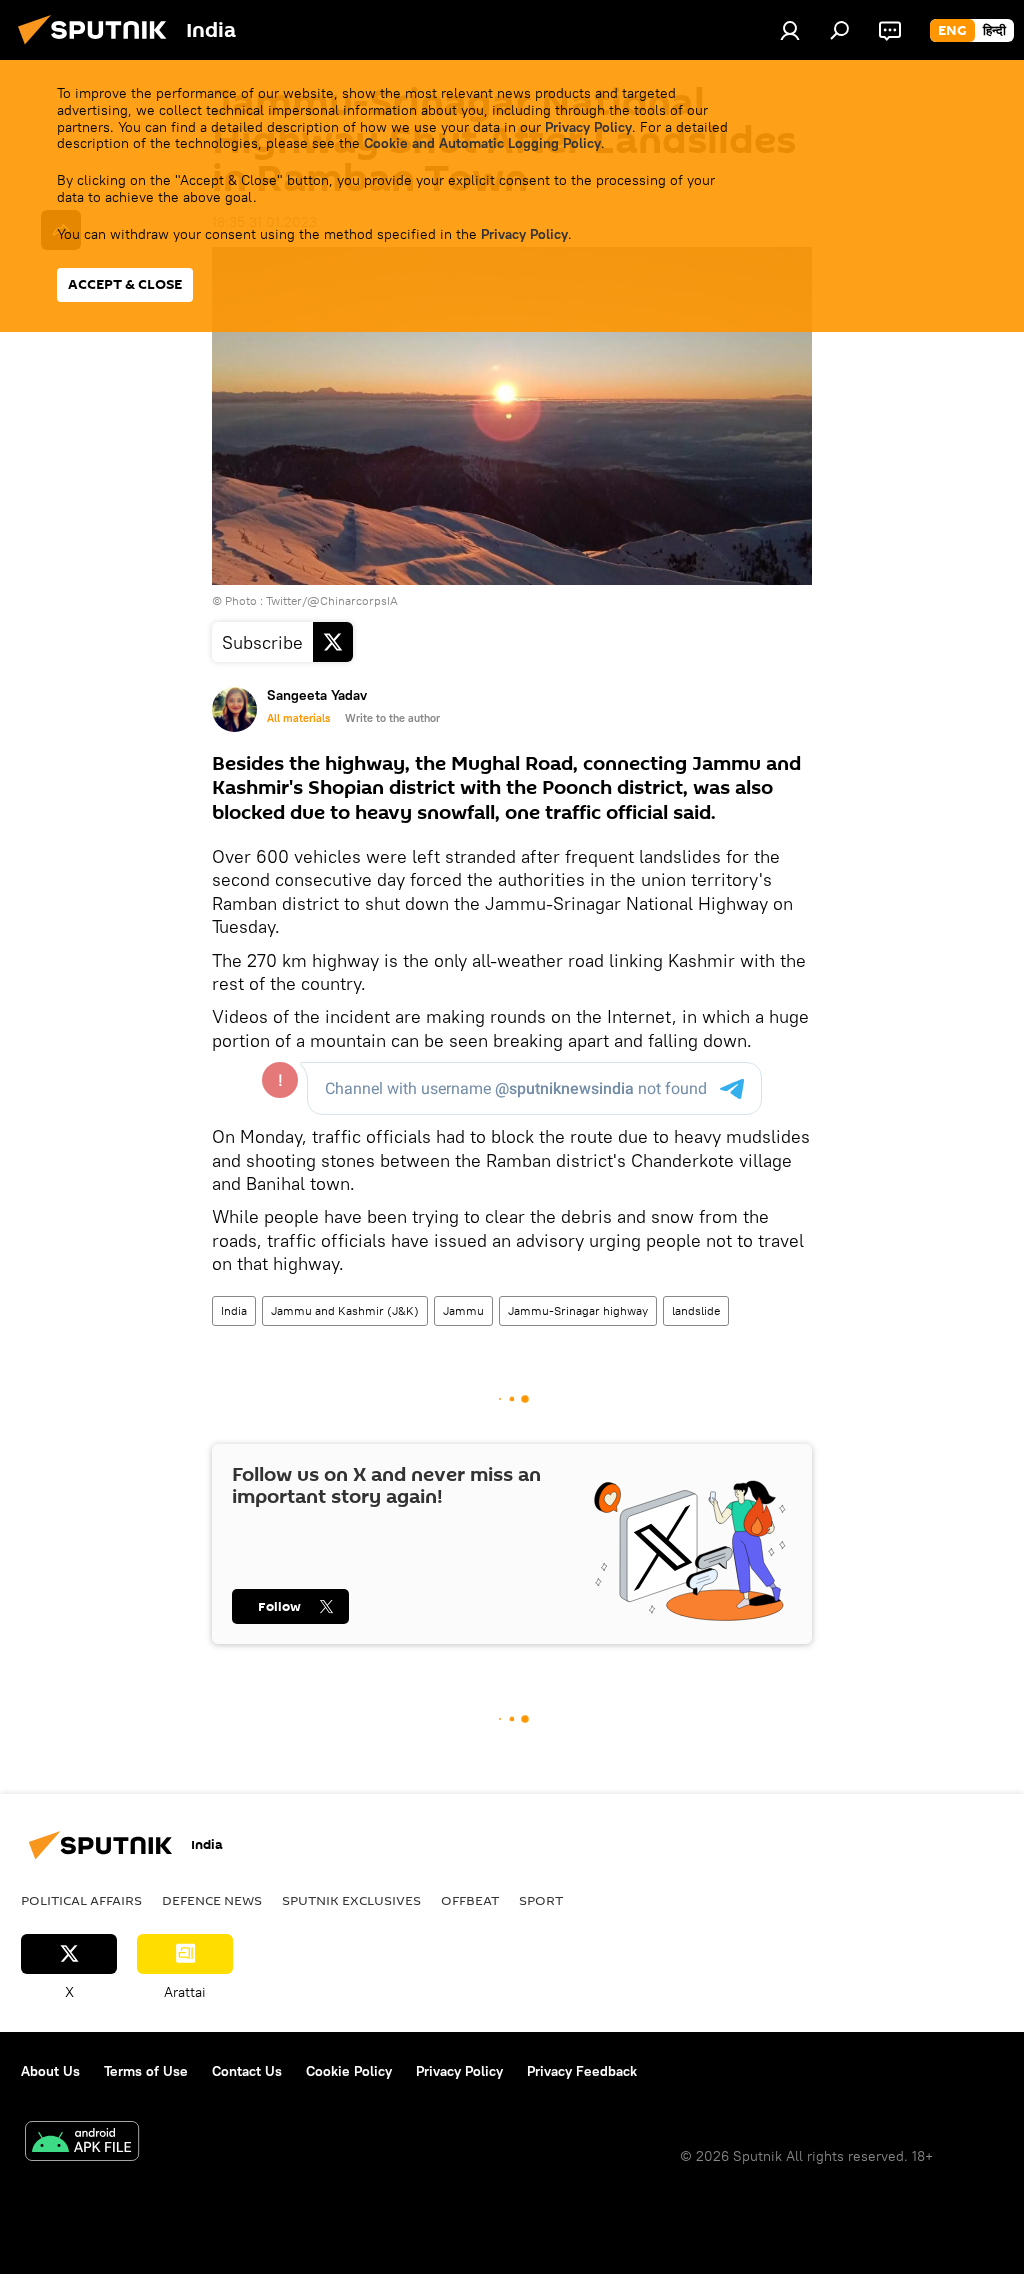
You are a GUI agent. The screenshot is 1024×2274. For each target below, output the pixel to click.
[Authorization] (790, 30)
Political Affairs (81, 1900)
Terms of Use (146, 2071)
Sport (541, 1900)
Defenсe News (212, 1900)
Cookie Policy (349, 2071)
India (234, 1310)
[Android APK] (82, 2143)
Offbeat (470, 1900)
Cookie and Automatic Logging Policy (482, 143)
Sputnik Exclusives (351, 1900)
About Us (50, 2071)
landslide (696, 1310)
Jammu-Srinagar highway (578, 1310)
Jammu (463, 1310)
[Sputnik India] (98, 47)
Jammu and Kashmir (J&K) (345, 1310)
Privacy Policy (588, 127)
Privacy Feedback (582, 2071)
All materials (298, 718)
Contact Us (247, 2071)
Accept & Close (125, 284)
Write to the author (392, 718)
